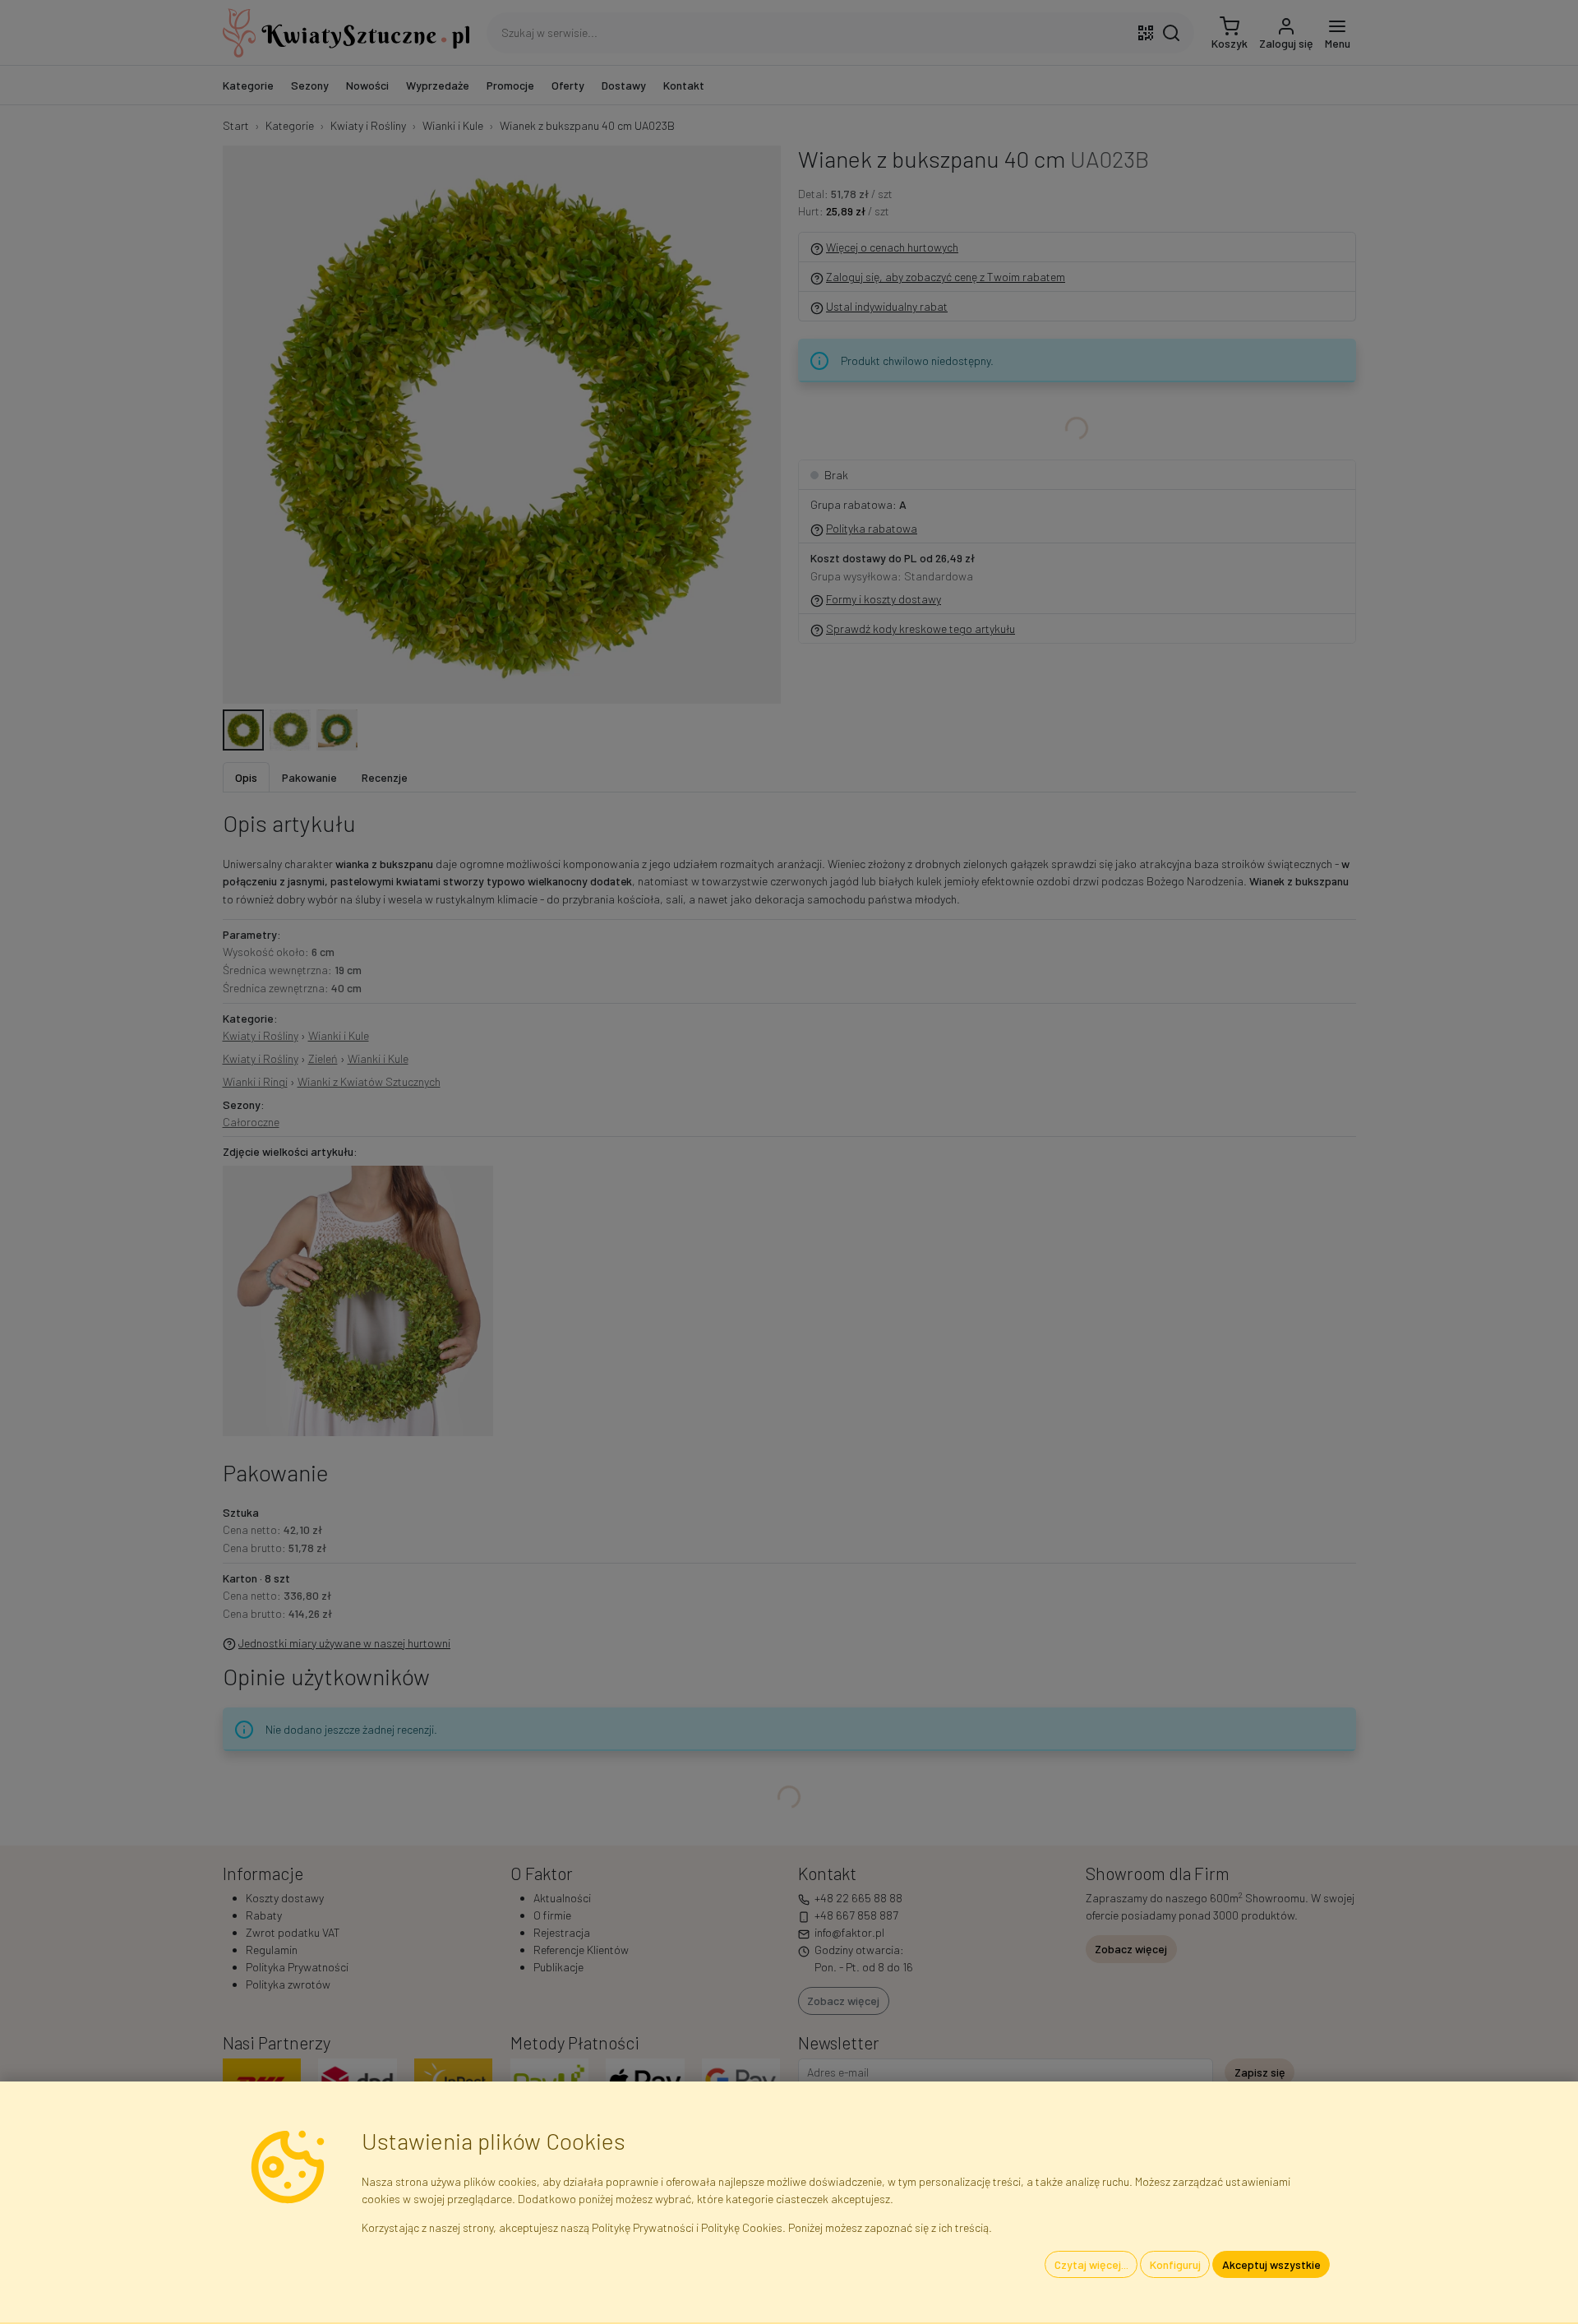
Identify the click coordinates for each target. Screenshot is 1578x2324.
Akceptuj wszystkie (1271, 2264)
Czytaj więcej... (1091, 2264)
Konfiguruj (1175, 2264)
